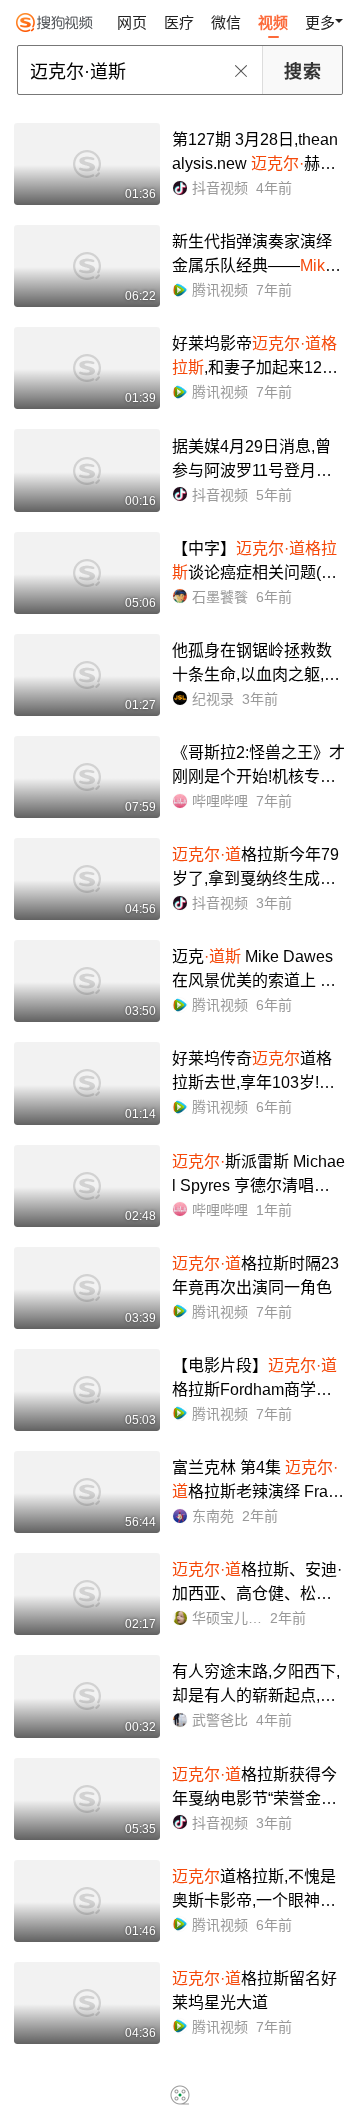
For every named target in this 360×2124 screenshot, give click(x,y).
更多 (320, 22)
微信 (226, 22)
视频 (273, 22)
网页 (132, 22)
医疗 (179, 22)
